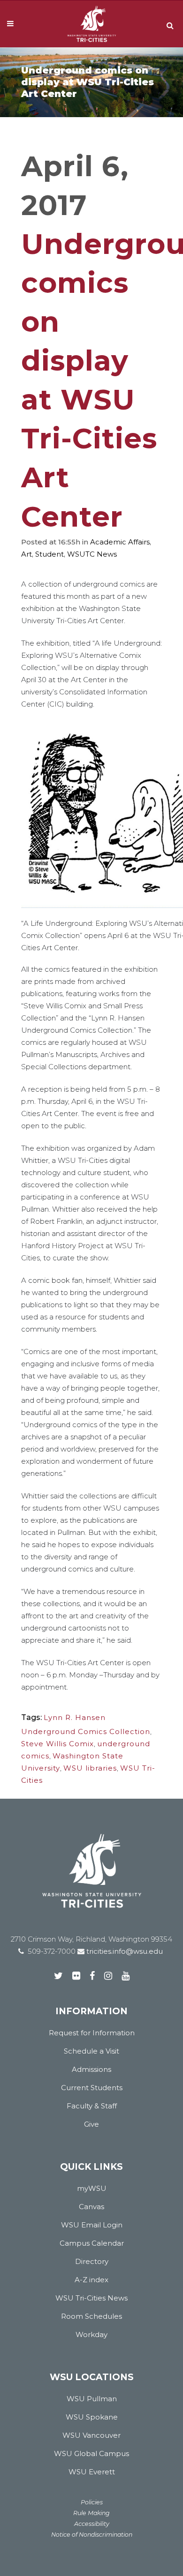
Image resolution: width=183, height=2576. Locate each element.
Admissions (91, 2069)
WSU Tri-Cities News (91, 2298)
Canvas (91, 2207)
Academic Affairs (120, 542)
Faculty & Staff (92, 2106)
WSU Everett (92, 2472)
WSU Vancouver (91, 2435)
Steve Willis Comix (57, 1744)
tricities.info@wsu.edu (124, 1951)
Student (50, 554)
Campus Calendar (92, 2243)
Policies (92, 2502)
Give (91, 2124)
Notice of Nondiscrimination (92, 2535)
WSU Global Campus (91, 2453)
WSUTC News (92, 554)
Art (27, 554)
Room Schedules (91, 2316)
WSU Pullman (92, 2399)
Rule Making (91, 2513)
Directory (92, 2261)
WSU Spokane (92, 2417)
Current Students (92, 2088)
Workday (91, 2334)
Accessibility (92, 2524)
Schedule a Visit (91, 2051)
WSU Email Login (92, 2225)
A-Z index (91, 2280)
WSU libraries (90, 1768)
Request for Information (92, 2033)
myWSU (92, 2188)
